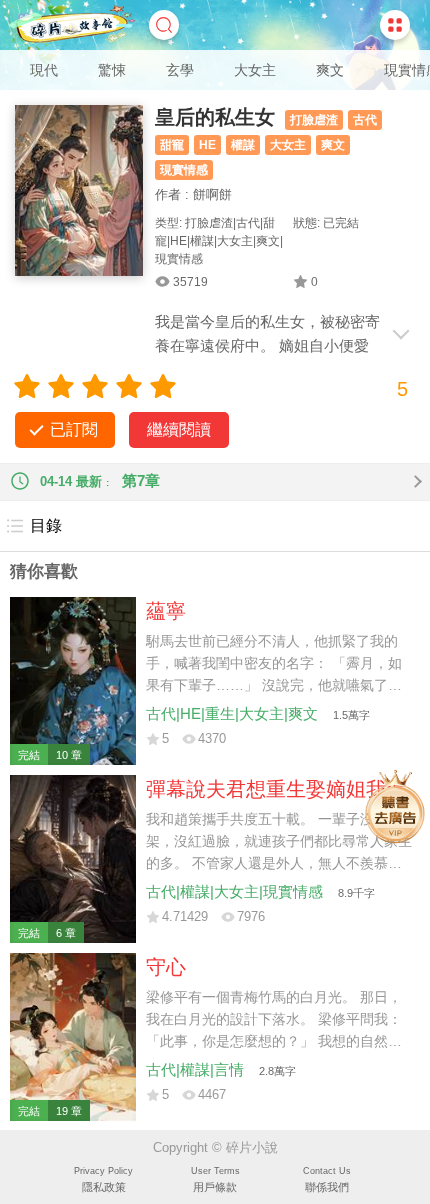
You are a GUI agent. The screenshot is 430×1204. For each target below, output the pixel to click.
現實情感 (184, 170)
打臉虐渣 (314, 120)
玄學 (180, 70)
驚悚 (112, 70)
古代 (365, 120)
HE (207, 145)
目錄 (46, 525)
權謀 (243, 145)
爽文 (330, 70)
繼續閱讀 (179, 429)
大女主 (255, 70)
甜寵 (172, 145)
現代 (44, 70)
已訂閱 (74, 429)
